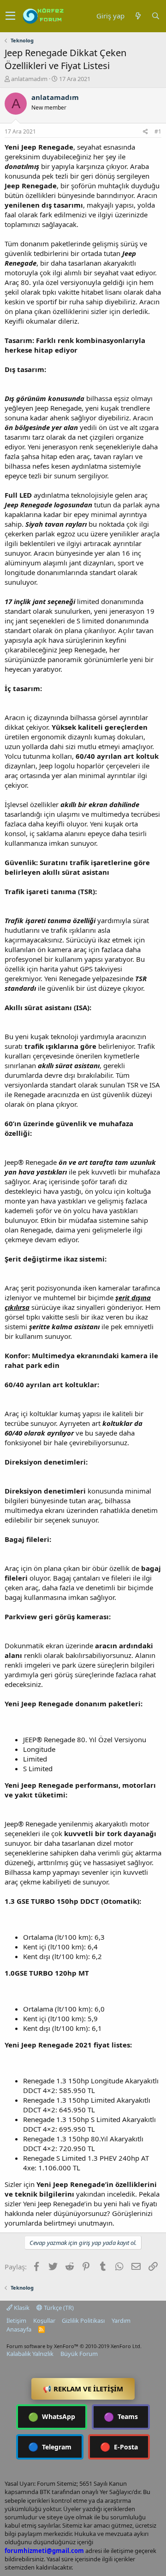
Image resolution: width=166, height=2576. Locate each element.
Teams (121, 2417)
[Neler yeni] (138, 16)
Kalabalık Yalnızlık (30, 2354)
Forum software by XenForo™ (74, 2346)
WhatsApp (52, 2417)
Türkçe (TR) (58, 2308)
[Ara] (155, 16)
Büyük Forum (79, 2354)
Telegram (50, 2447)
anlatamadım (29, 79)
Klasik (21, 2308)
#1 (158, 131)
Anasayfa (19, 2329)
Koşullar (44, 2320)
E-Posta (119, 2447)
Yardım (121, 2320)
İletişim (16, 2320)
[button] (10, 16)
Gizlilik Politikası (83, 2320)
